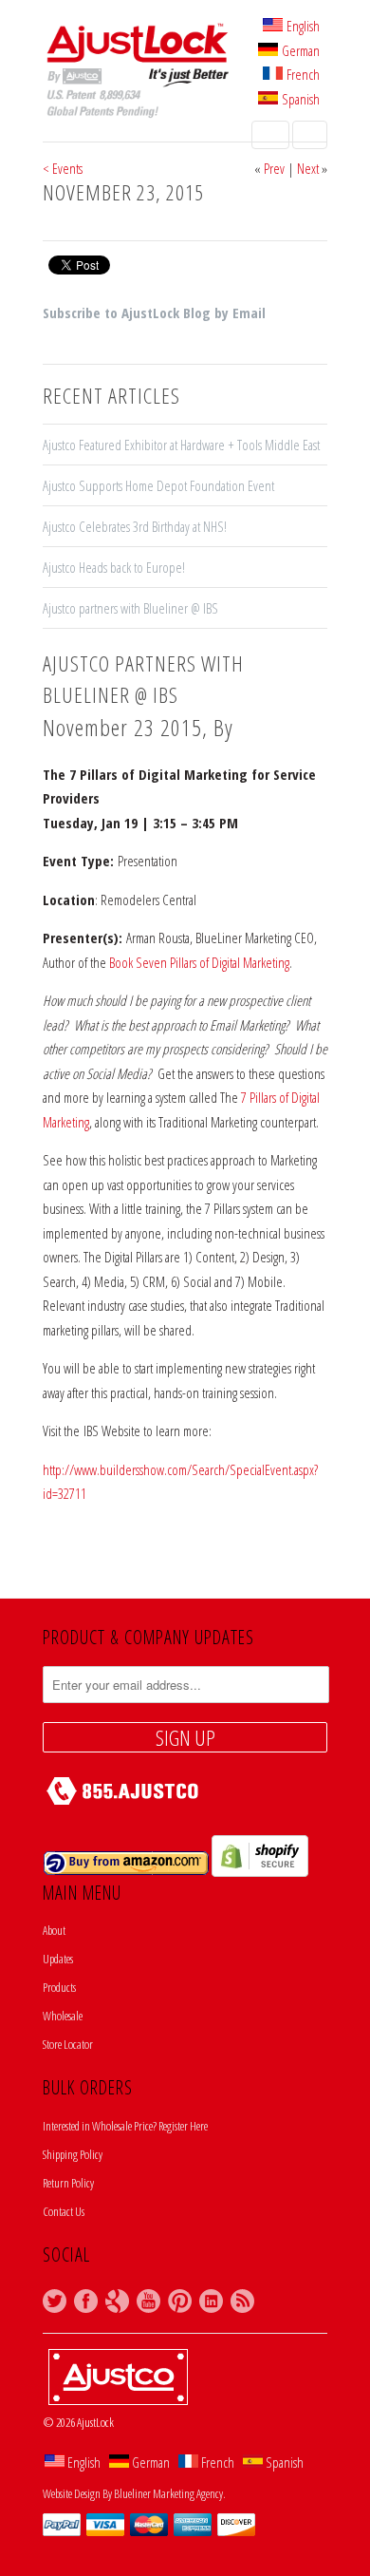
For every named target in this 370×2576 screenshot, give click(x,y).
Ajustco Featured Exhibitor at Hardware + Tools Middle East (181, 445)
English (303, 26)
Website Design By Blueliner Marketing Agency (133, 2493)
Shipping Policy (73, 2154)
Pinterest (180, 2301)
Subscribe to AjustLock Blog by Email (154, 313)
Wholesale (63, 2016)
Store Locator (68, 2044)
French (303, 74)
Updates (58, 1959)
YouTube (148, 2301)
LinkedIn (211, 2301)
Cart (310, 135)
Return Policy (68, 2183)
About (54, 1930)
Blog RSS (242, 2301)
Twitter (55, 2301)
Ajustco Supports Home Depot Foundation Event (158, 485)
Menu (270, 135)
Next (308, 168)
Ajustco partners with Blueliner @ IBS (130, 608)
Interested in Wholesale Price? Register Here (125, 2126)
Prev (274, 168)
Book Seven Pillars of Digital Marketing (199, 962)
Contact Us (64, 2211)
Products (59, 1987)
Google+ (117, 2301)
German (301, 50)
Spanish (301, 99)
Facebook (86, 2301)
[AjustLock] (138, 73)
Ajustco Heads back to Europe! (114, 567)
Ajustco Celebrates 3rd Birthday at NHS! (138, 526)
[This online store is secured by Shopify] (260, 1872)
